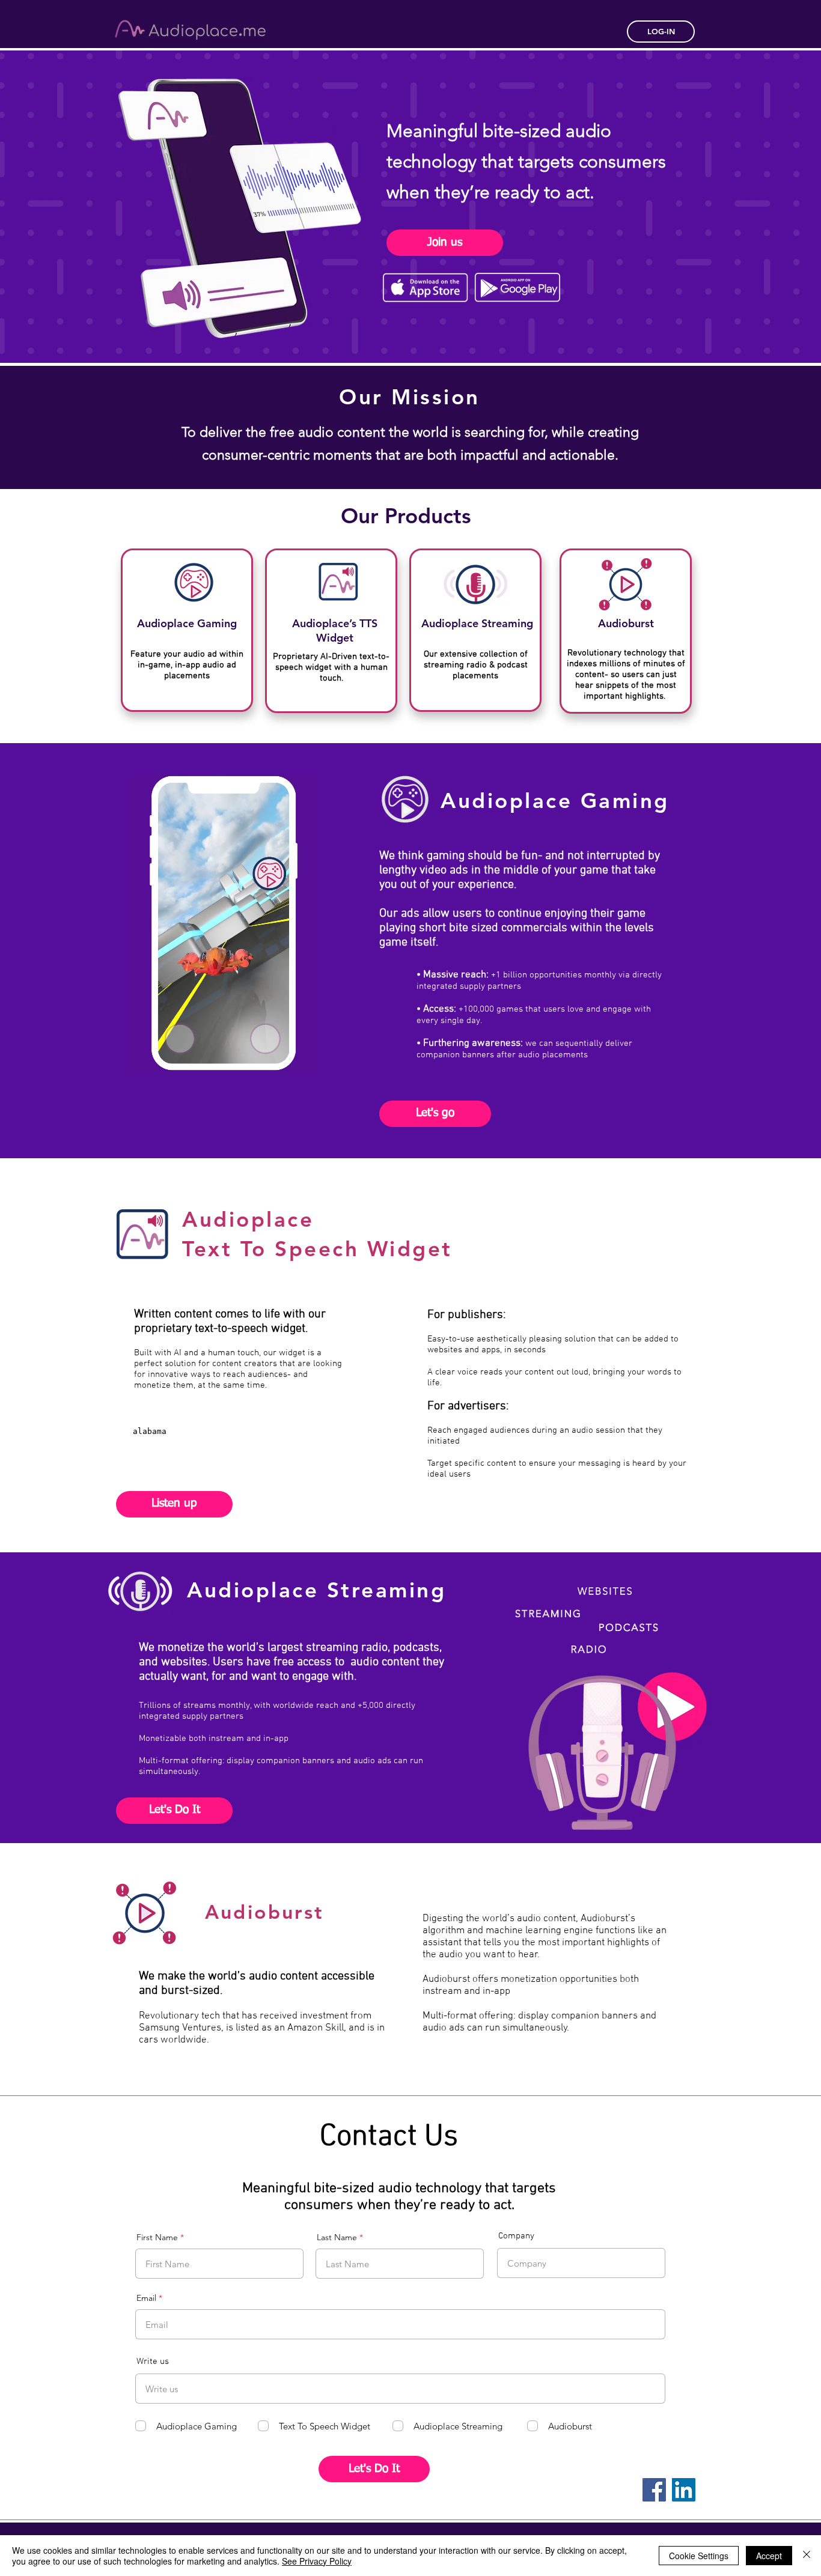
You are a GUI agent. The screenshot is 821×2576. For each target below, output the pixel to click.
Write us (153, 2362)
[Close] (807, 2556)
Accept (769, 2556)
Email (146, 2298)
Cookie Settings (699, 2556)
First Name (157, 2237)
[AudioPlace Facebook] (654, 2490)
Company (516, 2236)
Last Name (337, 2237)
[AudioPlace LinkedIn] (684, 2490)
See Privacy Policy (317, 2561)
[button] (302, 1060)
